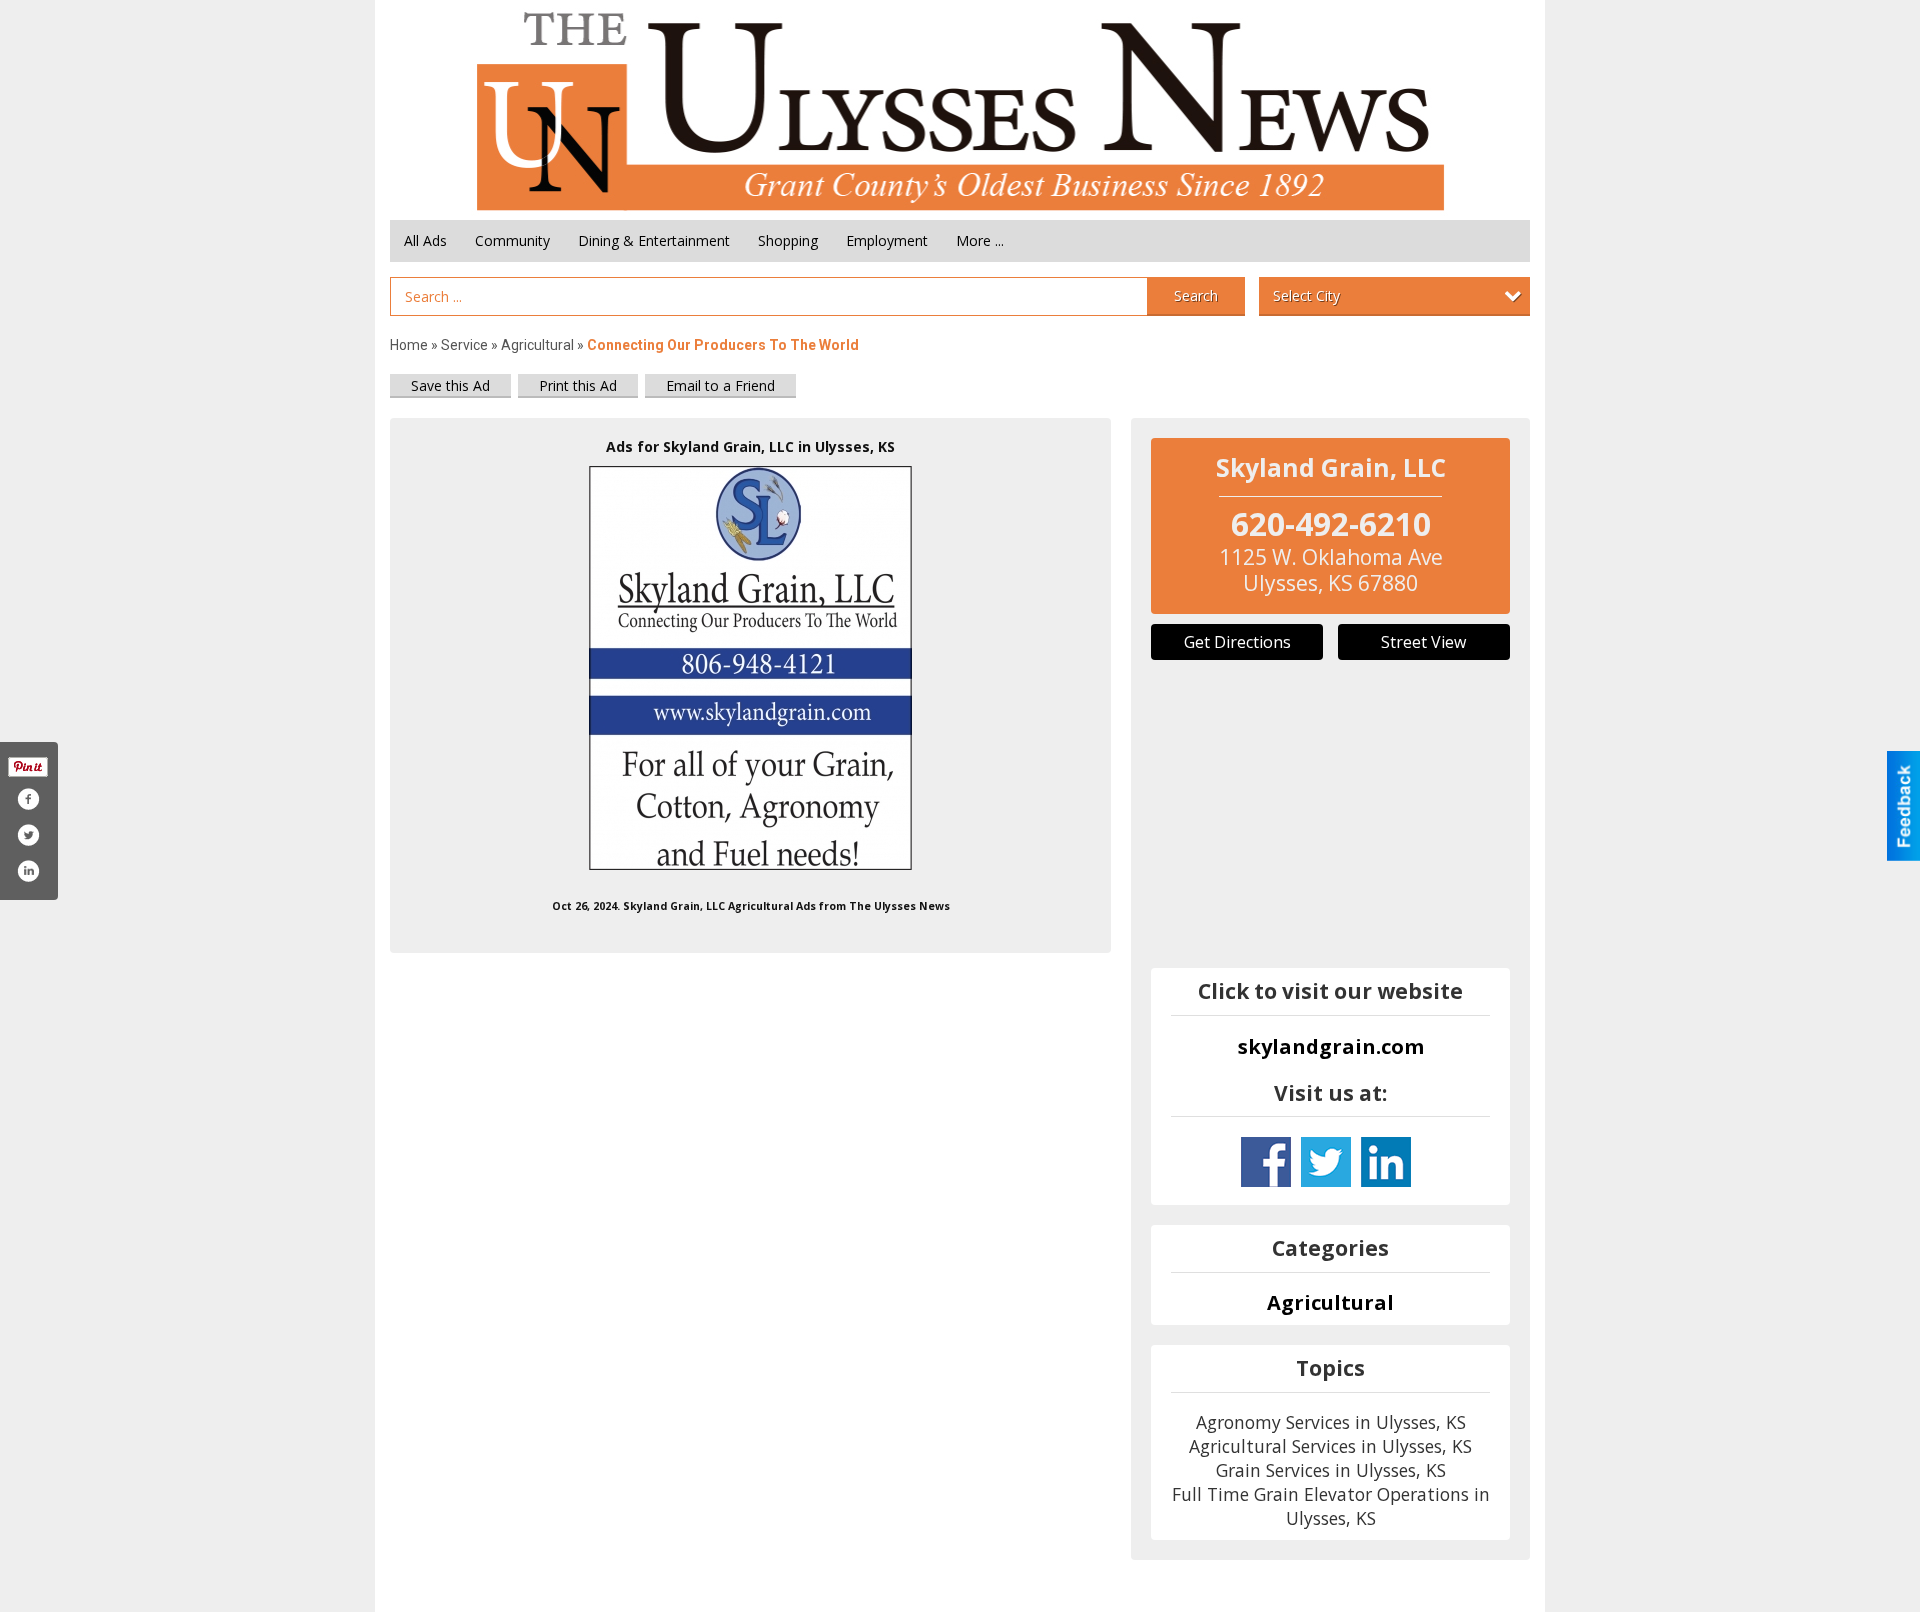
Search (1196, 295)
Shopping (788, 240)
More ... (980, 240)
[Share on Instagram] (28, 871)
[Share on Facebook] (28, 799)
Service (464, 345)
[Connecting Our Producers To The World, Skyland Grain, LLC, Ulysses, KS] (750, 668)
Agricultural (537, 345)
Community (512, 240)
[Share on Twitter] (28, 835)
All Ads (425, 240)
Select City (1306, 295)
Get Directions (1237, 642)
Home (409, 345)
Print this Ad (578, 385)
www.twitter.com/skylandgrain (1326, 1162)
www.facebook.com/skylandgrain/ (1266, 1162)
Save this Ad (450, 385)
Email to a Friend (720, 385)
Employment (887, 240)
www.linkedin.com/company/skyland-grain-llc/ (1386, 1162)
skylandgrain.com (1331, 1046)
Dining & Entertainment (654, 240)
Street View (1423, 642)
